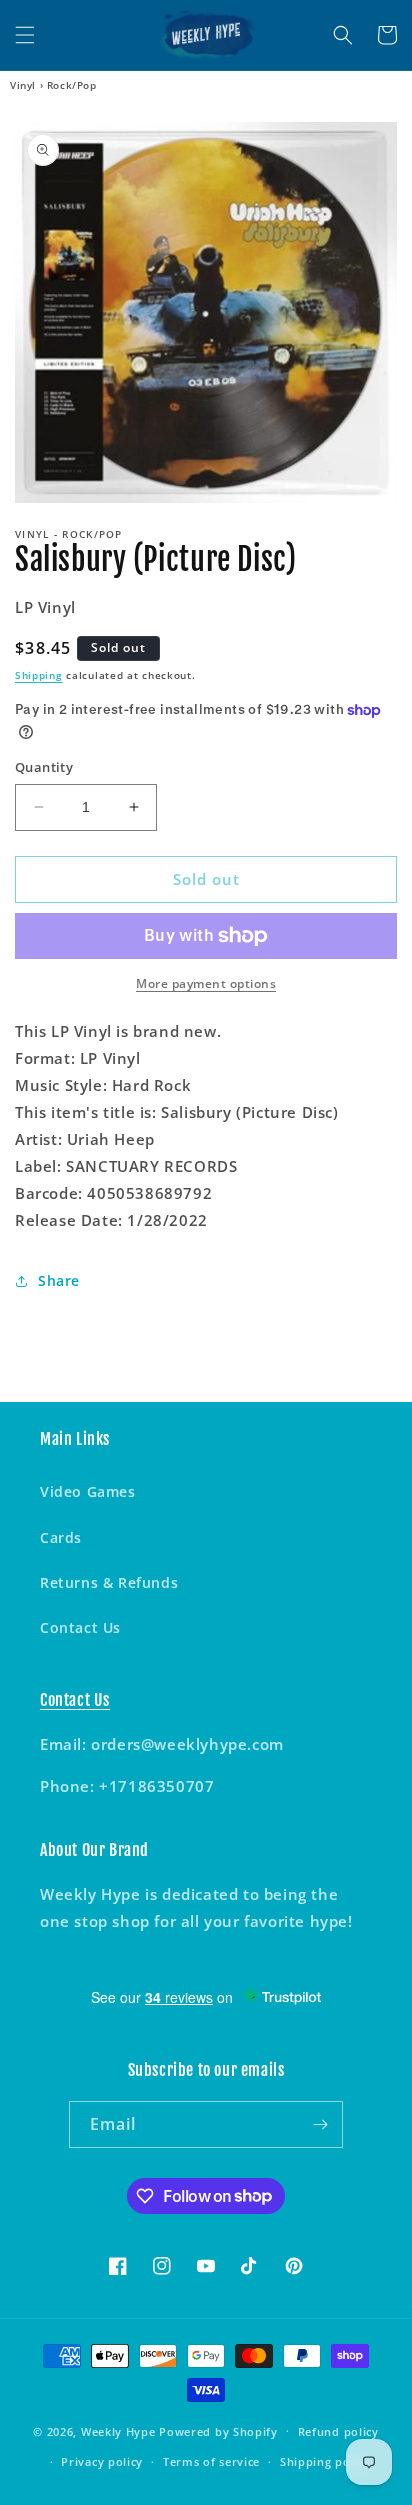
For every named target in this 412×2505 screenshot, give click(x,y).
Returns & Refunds (109, 1582)
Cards (61, 1537)
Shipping (39, 675)
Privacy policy (102, 2461)
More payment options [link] (206, 983)
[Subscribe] (320, 2124)
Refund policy (338, 2431)
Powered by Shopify (218, 2430)
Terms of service (211, 2461)
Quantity (44, 767)
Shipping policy (325, 2461)
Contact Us (80, 1627)
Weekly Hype (118, 2430)
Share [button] (59, 1280)
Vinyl (23, 85)
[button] (25, 35)
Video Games (88, 1491)
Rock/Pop (72, 85)
